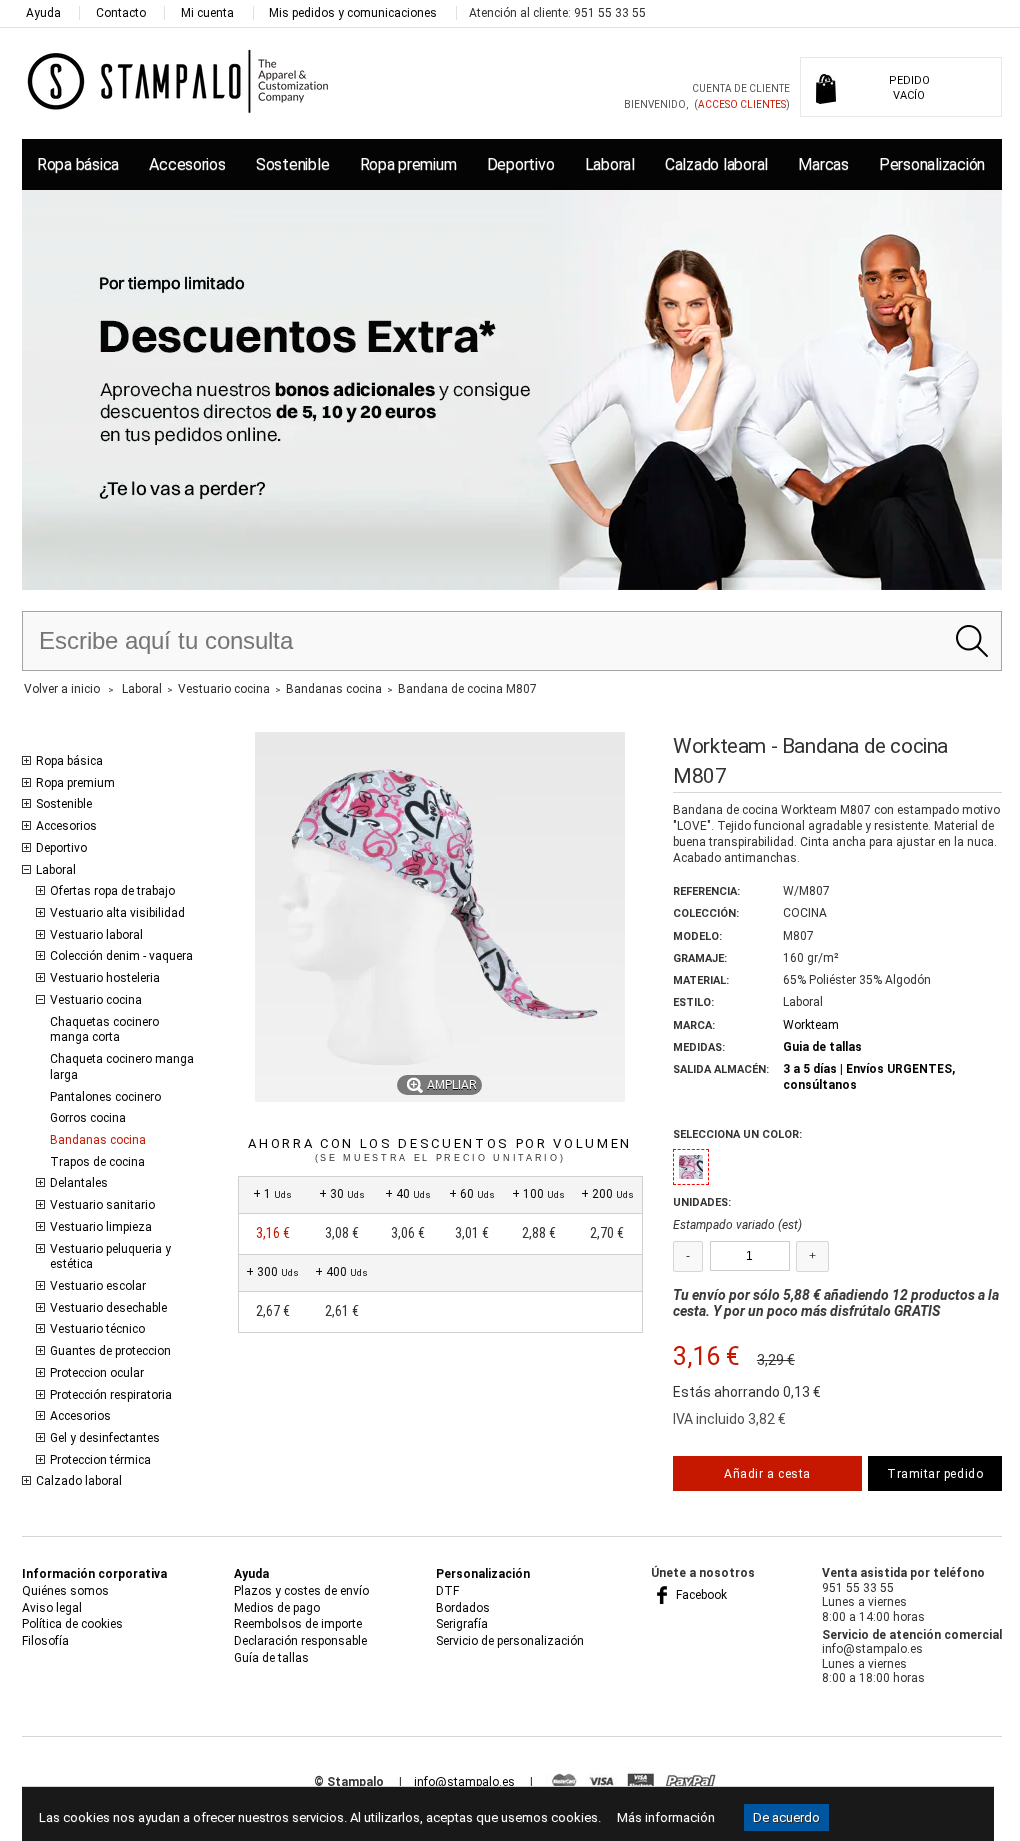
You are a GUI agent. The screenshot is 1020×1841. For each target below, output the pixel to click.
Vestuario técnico (97, 1329)
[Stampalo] (178, 80)
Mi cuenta (207, 13)
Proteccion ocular (97, 1373)
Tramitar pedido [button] (935, 1474)
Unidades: (702, 1202)
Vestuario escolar (98, 1286)
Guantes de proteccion (110, 1351)
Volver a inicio (62, 689)
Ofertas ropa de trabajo (112, 891)
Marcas (823, 164)
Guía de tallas (271, 1658)
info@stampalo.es (464, 1782)
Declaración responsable (300, 1641)
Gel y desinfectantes (105, 1438)
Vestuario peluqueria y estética (110, 1257)
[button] (691, 1167)
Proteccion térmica (100, 1460)
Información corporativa (94, 1574)
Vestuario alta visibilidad (117, 913)
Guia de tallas (822, 1047)
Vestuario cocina (96, 1000)
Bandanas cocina (98, 1140)
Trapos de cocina (97, 1162)
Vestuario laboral (96, 935)
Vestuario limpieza (101, 1227)
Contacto (121, 13)
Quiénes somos (65, 1591)
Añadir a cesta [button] (767, 1474)
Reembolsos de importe (298, 1624)
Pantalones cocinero (105, 1097)
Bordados (463, 1608)
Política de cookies (72, 1624)
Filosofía (45, 1641)
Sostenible (292, 164)
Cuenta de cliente (741, 88)
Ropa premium (408, 164)
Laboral (610, 164)
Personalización (932, 164)
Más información (666, 1817)
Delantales (79, 1183)
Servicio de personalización (510, 1641)
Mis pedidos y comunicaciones (353, 13)
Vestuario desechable (108, 1308)
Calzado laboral (716, 164)
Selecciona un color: (737, 1134)
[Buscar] (971, 641)
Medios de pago (277, 1608)
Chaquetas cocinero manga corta (104, 1030)
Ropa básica (78, 164)
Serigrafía (462, 1624)
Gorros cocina (88, 1118)
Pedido (909, 88)
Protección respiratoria (111, 1395)
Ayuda (43, 13)
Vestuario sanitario (102, 1205)
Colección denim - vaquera (121, 956)
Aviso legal (52, 1608)
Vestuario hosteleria (105, 978)
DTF (447, 1591)
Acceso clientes (742, 104)
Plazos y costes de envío (301, 1591)
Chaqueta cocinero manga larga (122, 1067)
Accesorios (187, 164)
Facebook (700, 1595)
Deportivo (521, 164)
